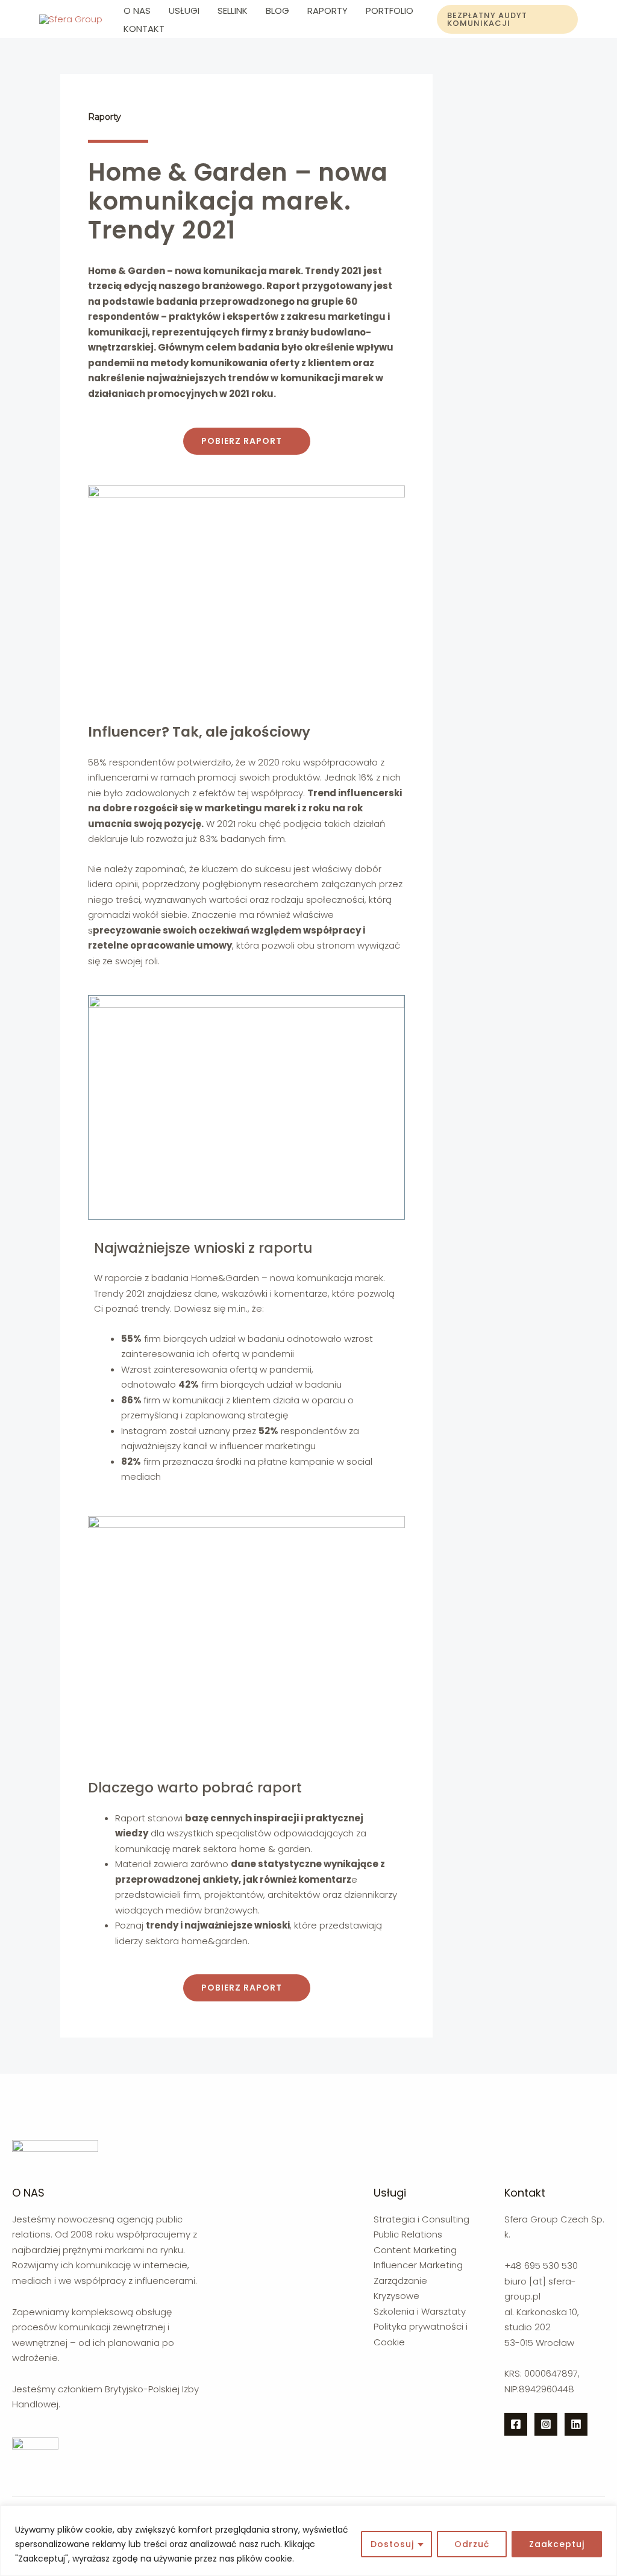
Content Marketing (415, 2250)
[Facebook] (516, 2424)
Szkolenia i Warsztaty (420, 2311)
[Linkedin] (576, 2424)
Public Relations (408, 2234)
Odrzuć (472, 2544)
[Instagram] (546, 2424)
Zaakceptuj (557, 2544)
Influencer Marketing (418, 2265)
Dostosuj (392, 2544)
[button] (247, 441)
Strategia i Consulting (421, 2219)
